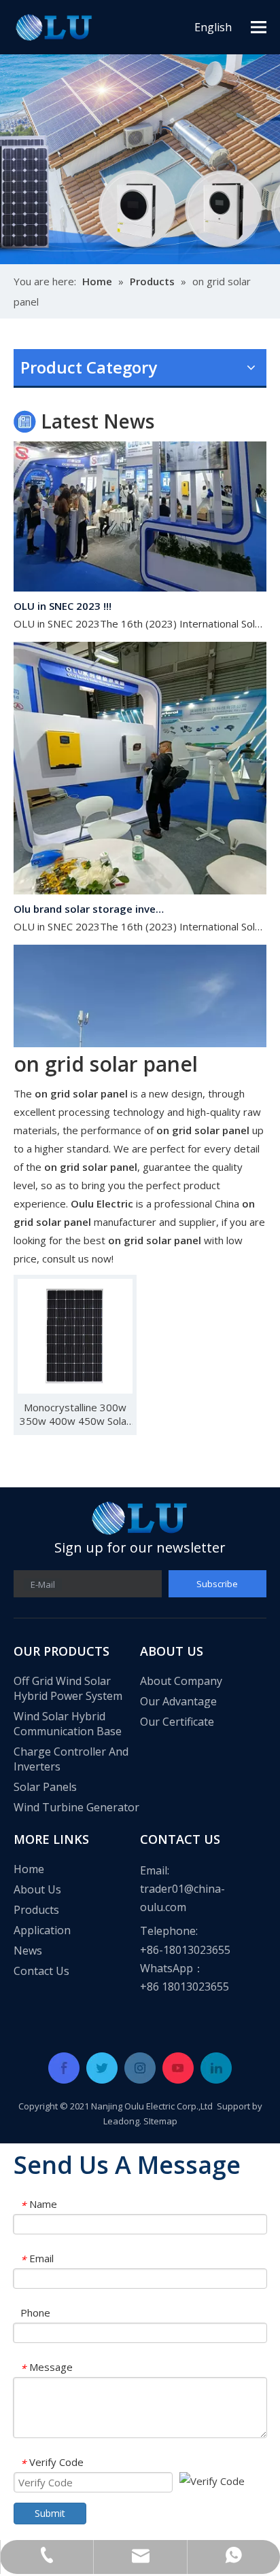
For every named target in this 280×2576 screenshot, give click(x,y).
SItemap (160, 2121)
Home (29, 1869)
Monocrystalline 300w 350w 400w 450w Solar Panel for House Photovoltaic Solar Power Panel (75, 1414)
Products (36, 1910)
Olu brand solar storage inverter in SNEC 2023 (90, 900)
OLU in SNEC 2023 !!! (63, 597)
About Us (37, 1889)
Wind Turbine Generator (76, 1807)
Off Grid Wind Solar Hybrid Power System (68, 1688)
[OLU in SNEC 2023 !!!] (140, 579)
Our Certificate (177, 1722)
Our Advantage (178, 1701)
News (28, 1951)
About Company (181, 1681)
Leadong (121, 2121)
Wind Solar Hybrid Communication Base (68, 1724)
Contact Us (41, 1971)
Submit (50, 2513)
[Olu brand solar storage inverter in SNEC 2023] (140, 882)
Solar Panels (45, 1787)
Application (42, 1930)
